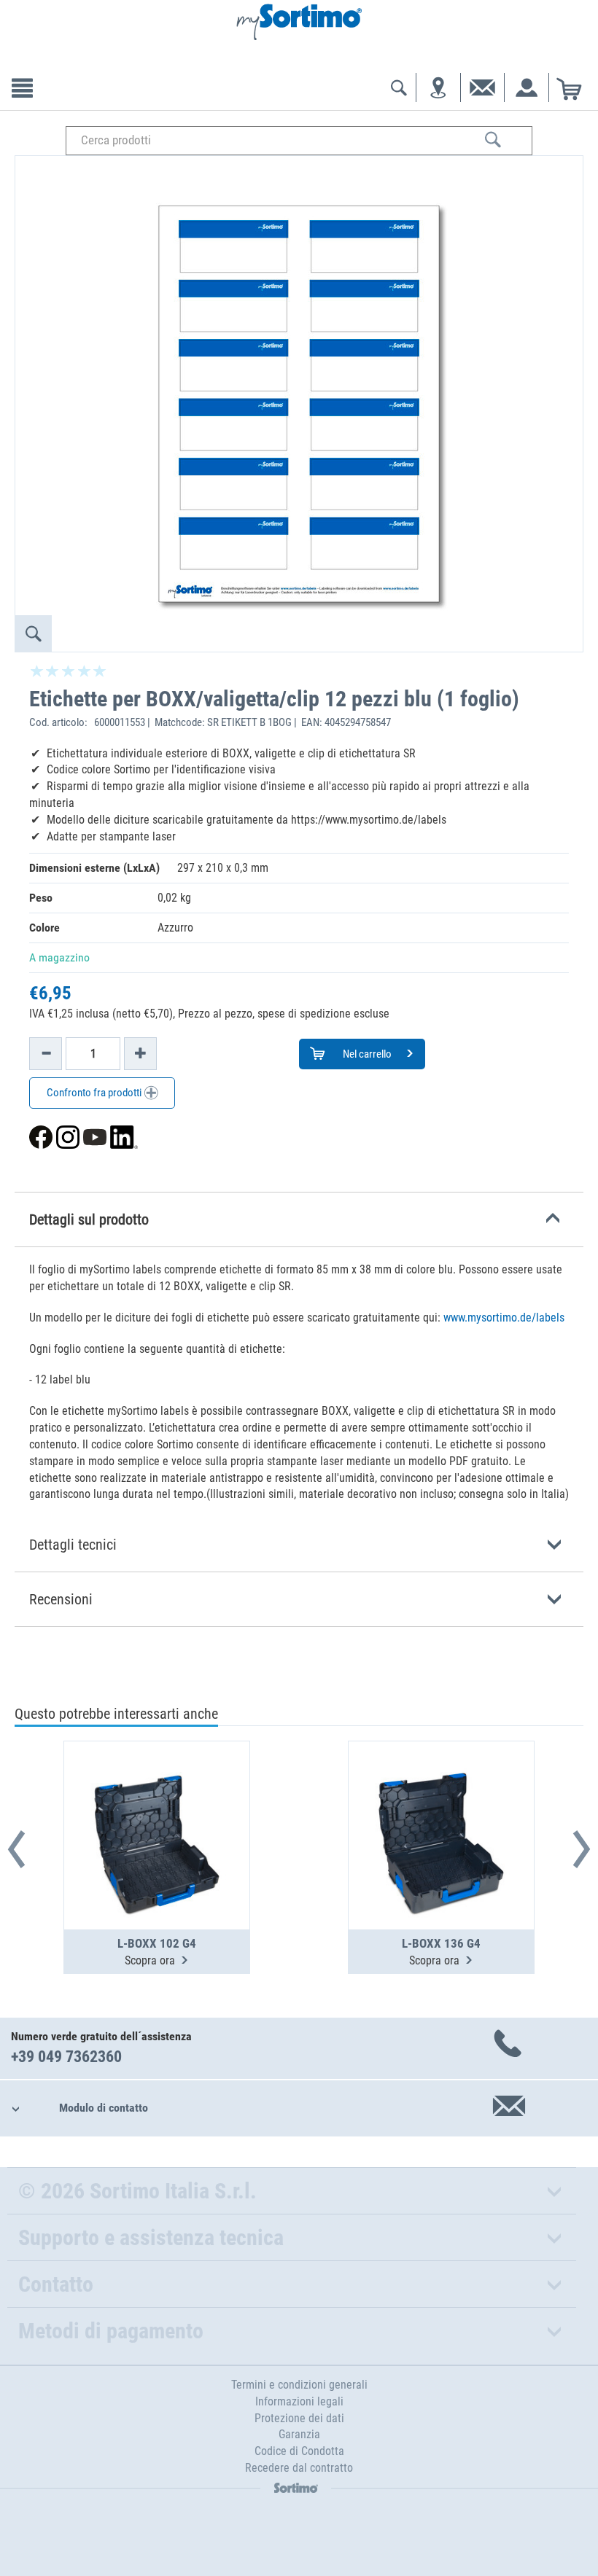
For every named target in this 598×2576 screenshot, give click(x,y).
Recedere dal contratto (299, 2468)
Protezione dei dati (299, 2418)
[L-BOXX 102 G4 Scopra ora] (157, 1800)
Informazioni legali (299, 2401)
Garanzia (299, 2434)
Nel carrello (366, 1054)
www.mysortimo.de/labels (504, 1318)
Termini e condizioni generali (299, 2385)
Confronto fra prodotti (95, 1093)
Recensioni (61, 1599)
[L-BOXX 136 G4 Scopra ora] (441, 1800)
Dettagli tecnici (73, 1545)
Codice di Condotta (299, 2451)
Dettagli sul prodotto (89, 1219)
